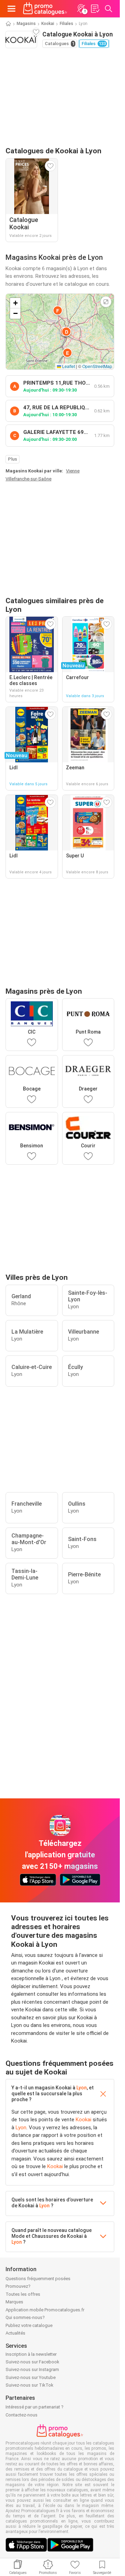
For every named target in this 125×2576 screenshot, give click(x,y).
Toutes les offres (23, 2294)
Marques (14, 2302)
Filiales (66, 24)
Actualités (15, 2333)
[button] (66, 332)
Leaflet (68, 366)
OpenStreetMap (97, 366)
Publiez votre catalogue (29, 2325)
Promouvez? (18, 2286)
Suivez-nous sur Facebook (32, 2362)
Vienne (73, 471)
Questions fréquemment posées (38, 2279)
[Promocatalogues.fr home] (45, 9)
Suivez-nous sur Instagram (32, 2369)
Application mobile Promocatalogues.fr (45, 2310)
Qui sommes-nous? (25, 2317)
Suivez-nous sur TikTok (30, 2385)
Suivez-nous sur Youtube (31, 2377)
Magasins (26, 24)
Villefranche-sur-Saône (28, 479)
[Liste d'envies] (95, 9)
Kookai (48, 24)
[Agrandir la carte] (106, 302)
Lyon (82, 2088)
